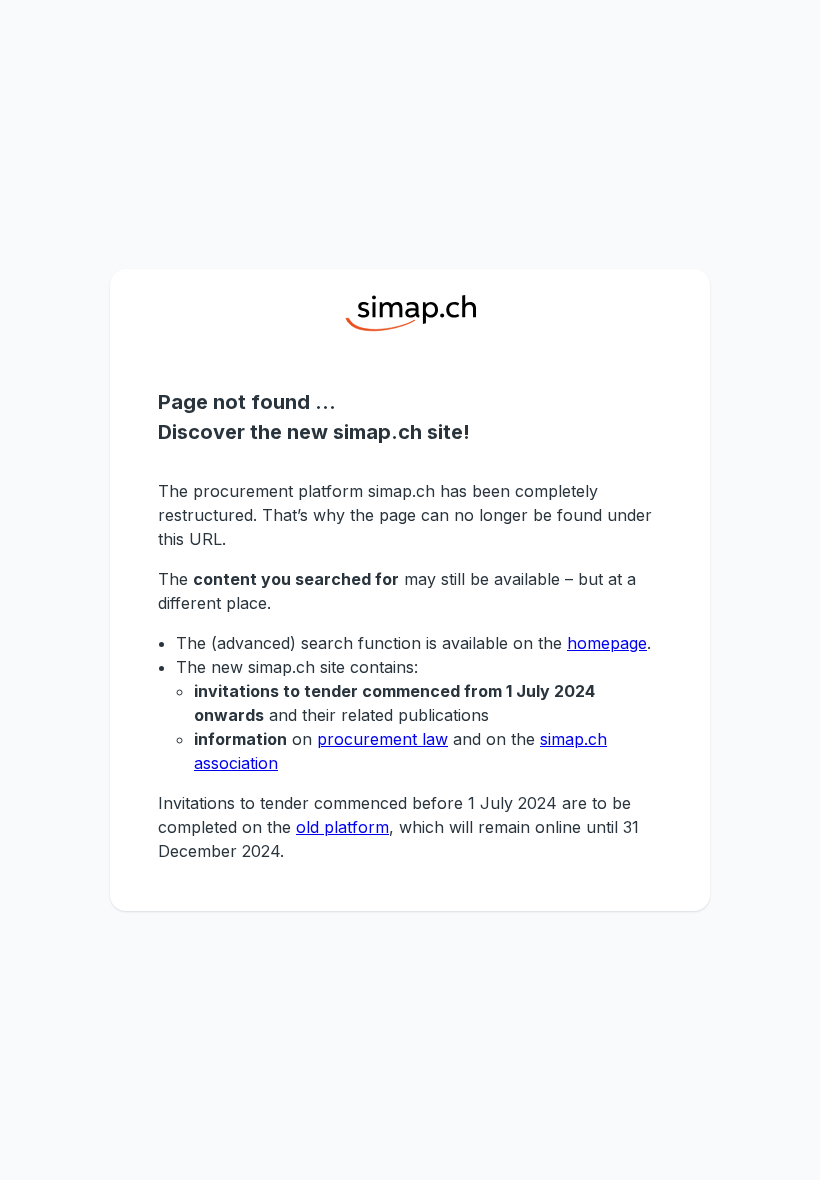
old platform (342, 827)
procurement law (382, 739)
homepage (607, 643)
